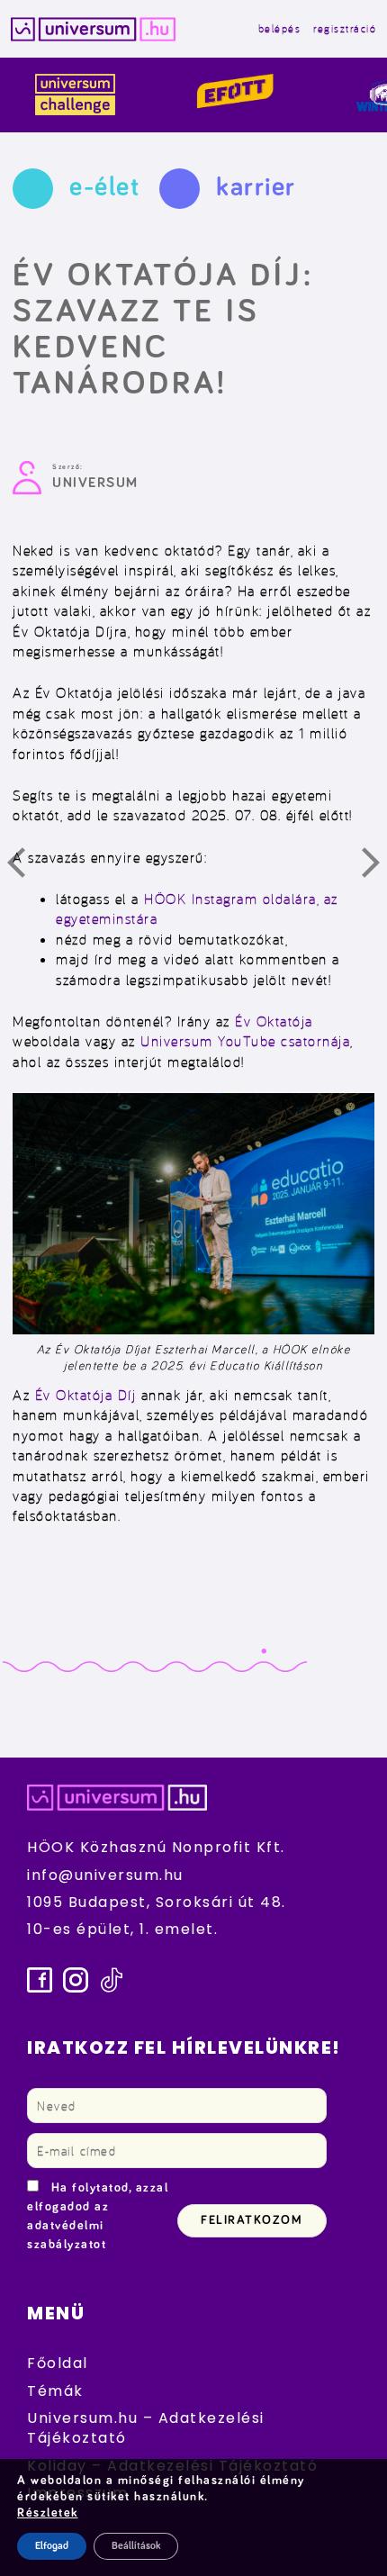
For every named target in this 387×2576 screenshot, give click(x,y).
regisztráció (345, 28)
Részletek (48, 2513)
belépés (280, 28)
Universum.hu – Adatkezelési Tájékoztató (146, 2428)
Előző (27, 867)
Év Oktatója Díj (86, 1395)
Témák (55, 2391)
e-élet (104, 187)
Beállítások (136, 2546)
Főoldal (58, 2363)
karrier (256, 187)
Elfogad (52, 2546)
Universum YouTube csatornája (245, 1041)
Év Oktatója (274, 1021)
